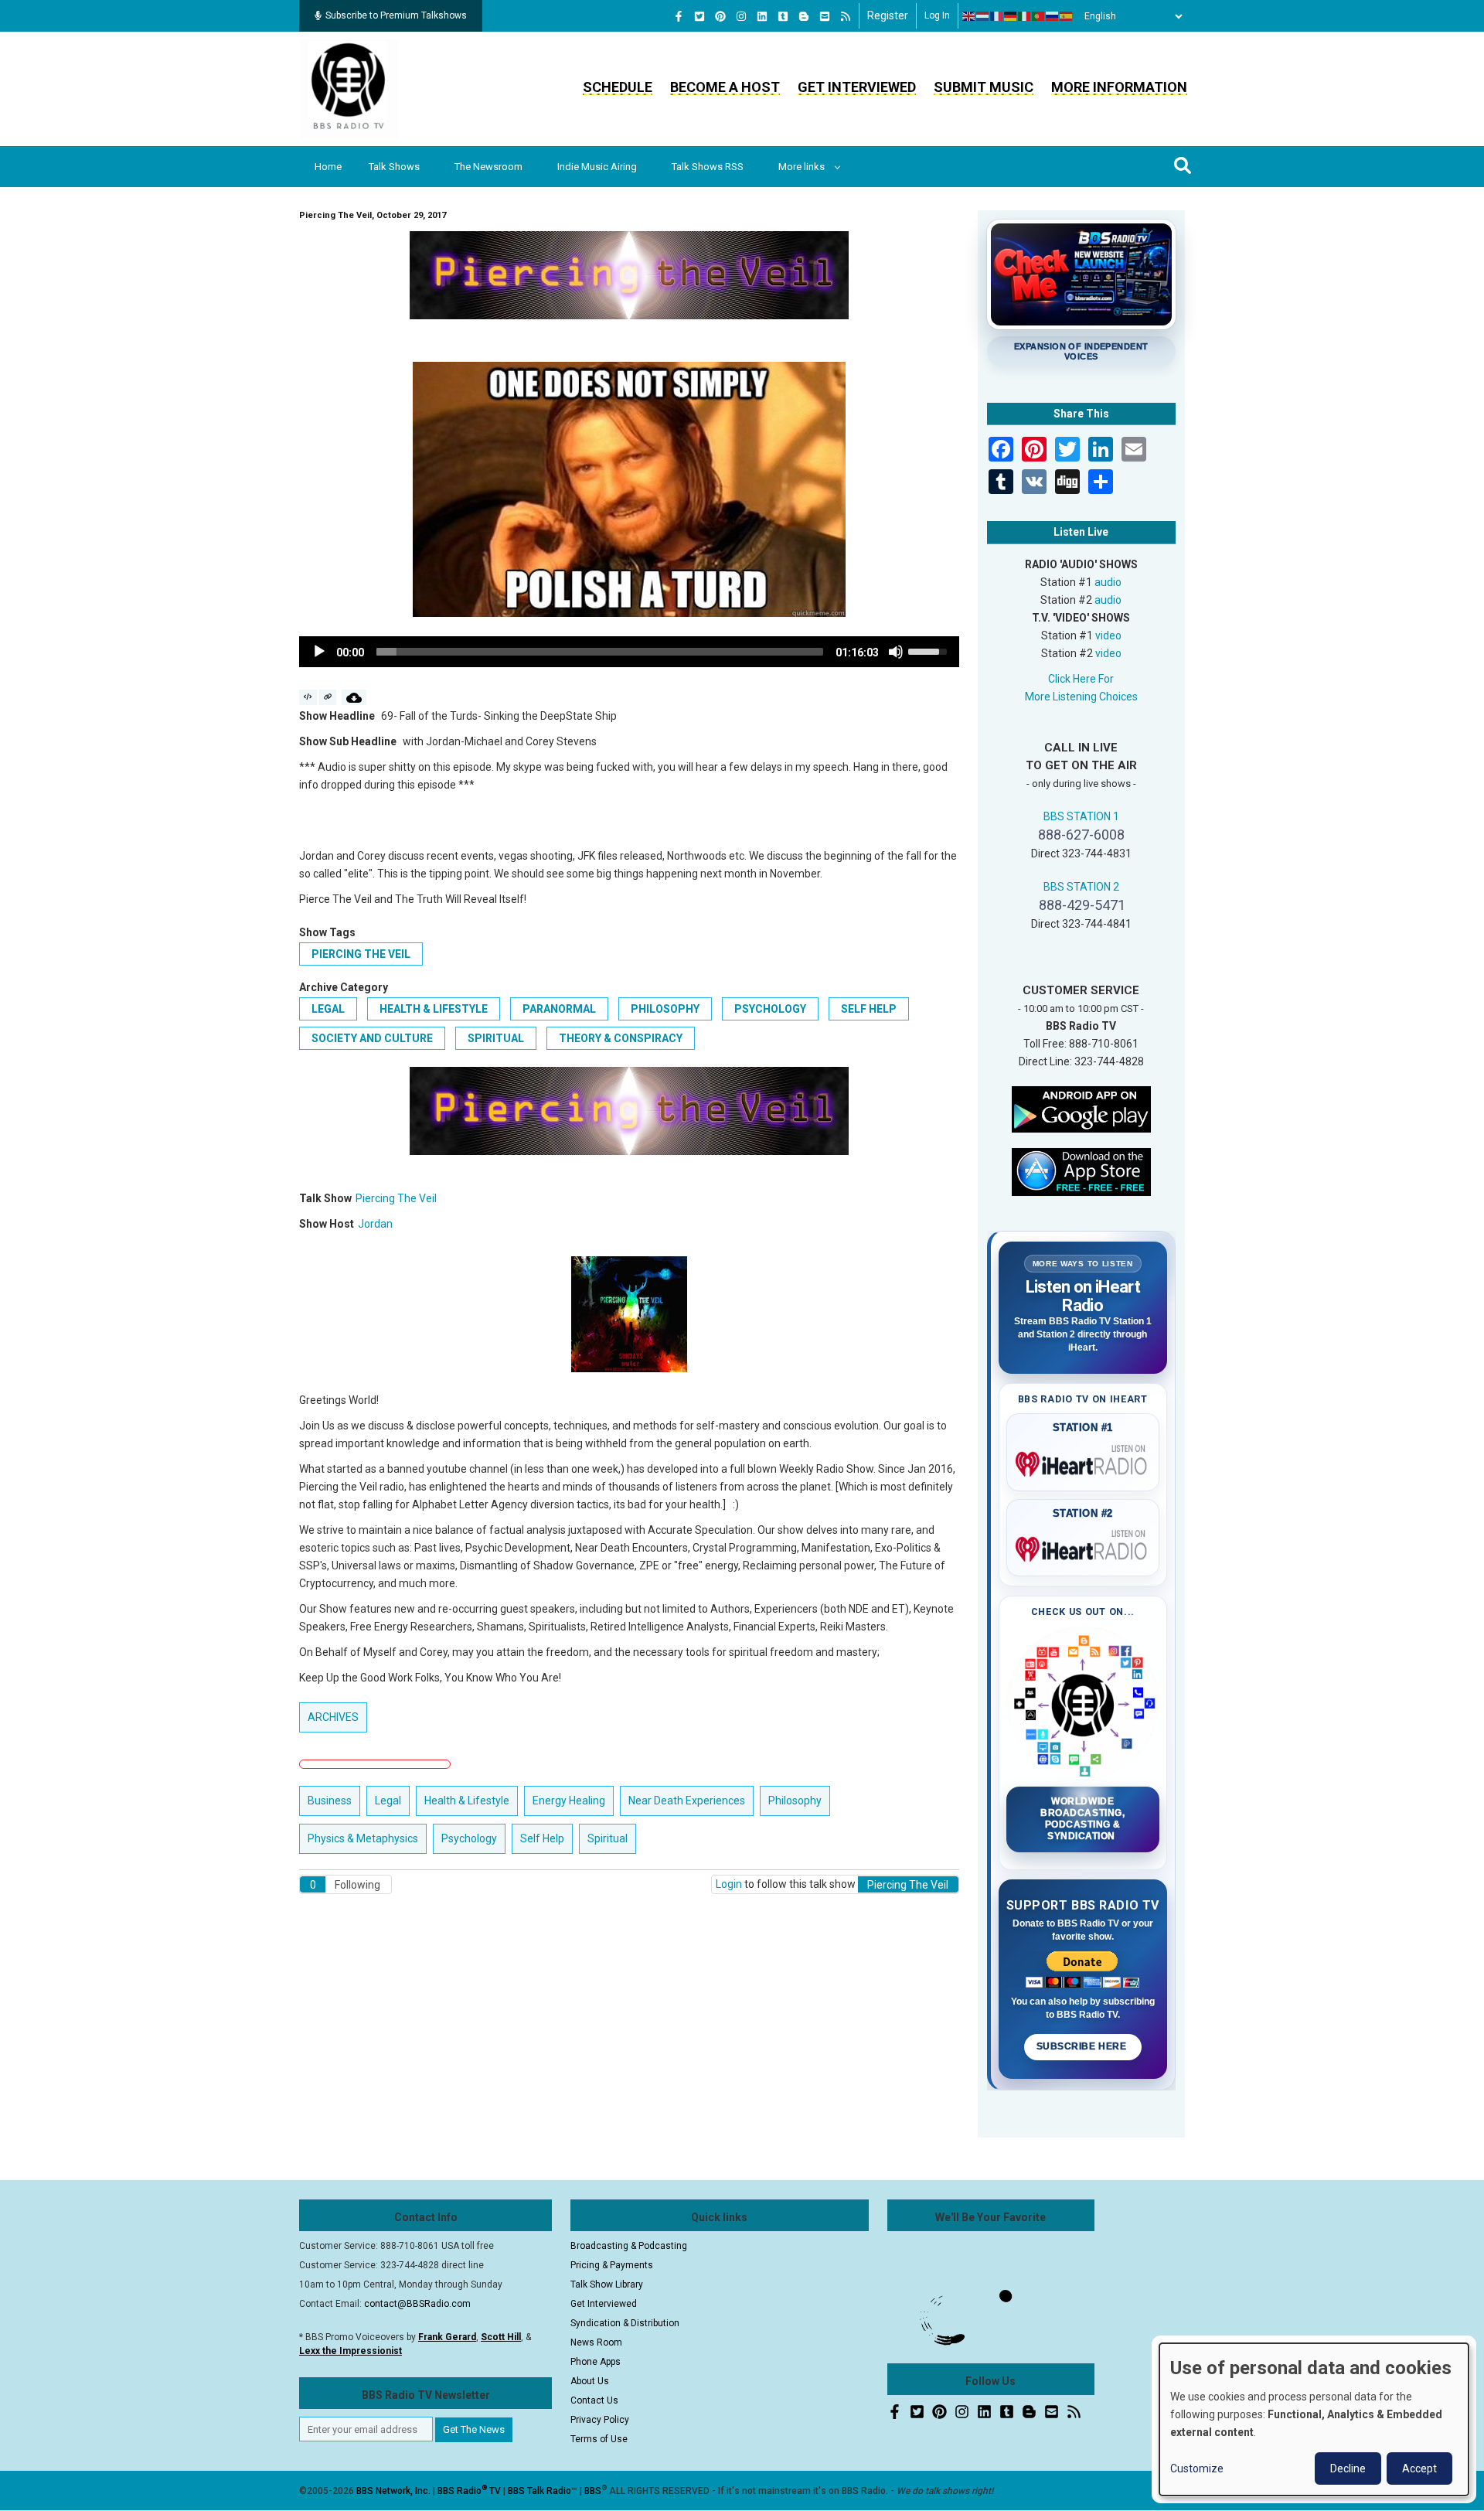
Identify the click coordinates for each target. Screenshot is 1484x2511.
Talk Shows (394, 167)
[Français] (997, 16)
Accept (1419, 2468)
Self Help (869, 1009)
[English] (969, 16)
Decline (1348, 2468)
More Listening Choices (1081, 697)
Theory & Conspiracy (621, 1038)
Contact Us (594, 2400)
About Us (590, 2381)
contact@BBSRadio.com (417, 2304)
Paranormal (559, 1009)
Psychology (770, 1009)
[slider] (600, 652)
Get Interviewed (857, 87)
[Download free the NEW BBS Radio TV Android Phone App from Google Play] (1081, 1108)
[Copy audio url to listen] (328, 697)
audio (1108, 582)
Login (729, 1884)
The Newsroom (488, 167)
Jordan (375, 1224)
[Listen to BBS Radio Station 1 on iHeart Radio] (1083, 1461)
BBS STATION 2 (1081, 887)
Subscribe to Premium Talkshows (396, 15)
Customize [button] (1197, 2468)
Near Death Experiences (687, 1801)
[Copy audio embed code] (308, 697)
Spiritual (496, 1038)
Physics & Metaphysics (363, 1838)
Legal (328, 1009)
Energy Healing (569, 1801)
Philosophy (665, 1009)
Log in (937, 15)
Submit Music (984, 87)
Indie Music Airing (597, 167)
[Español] (1067, 16)
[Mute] (896, 652)
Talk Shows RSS (708, 167)
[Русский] (1053, 16)
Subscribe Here (1083, 2046)
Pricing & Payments (612, 2265)
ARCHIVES (333, 1717)
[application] (629, 652)
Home (328, 167)
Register (888, 15)
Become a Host (725, 87)
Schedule (618, 87)
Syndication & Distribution (625, 2323)
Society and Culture (372, 1038)
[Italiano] (1025, 16)
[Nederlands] (983, 16)
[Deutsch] (1011, 16)
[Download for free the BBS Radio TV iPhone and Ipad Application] (1081, 1170)
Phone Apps (596, 2362)
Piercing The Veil (361, 954)
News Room (596, 2342)
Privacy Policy (600, 2420)
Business (330, 1801)
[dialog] (1314, 2419)
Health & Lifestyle (434, 1009)
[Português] (1039, 16)
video (1108, 635)
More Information (1119, 87)
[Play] (319, 652)
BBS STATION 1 (1081, 816)
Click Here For (1081, 679)
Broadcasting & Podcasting (629, 2246)
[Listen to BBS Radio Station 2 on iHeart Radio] (1083, 1546)
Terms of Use (599, 2439)
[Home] (349, 88)
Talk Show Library (607, 2284)
